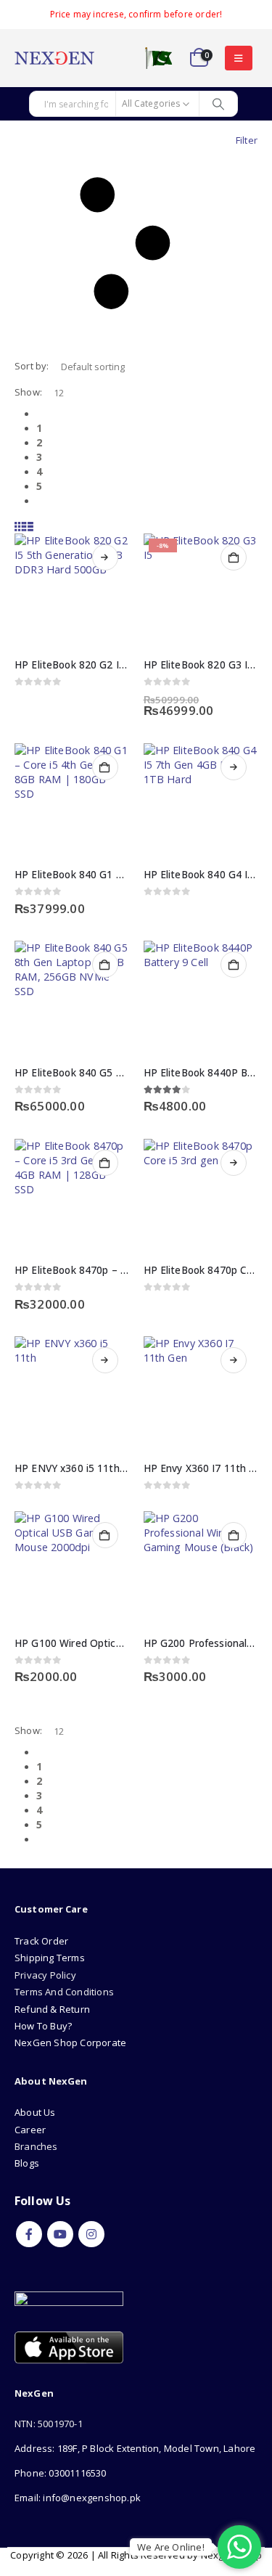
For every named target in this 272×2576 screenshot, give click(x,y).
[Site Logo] (54, 58)
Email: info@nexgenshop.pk (78, 2498)
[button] (238, 58)
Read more (105, 557)
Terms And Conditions (64, 1992)
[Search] (218, 104)
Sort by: (32, 366)
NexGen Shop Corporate (70, 2043)
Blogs (27, 2163)
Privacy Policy (45, 1975)
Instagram (91, 2234)
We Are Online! (171, 2547)
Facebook (29, 2234)
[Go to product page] (72, 591)
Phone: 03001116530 (61, 2473)
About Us (36, 2112)
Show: (28, 392)
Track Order (41, 1941)
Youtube (60, 2234)
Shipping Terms (50, 1958)
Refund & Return (52, 2009)
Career (30, 2130)
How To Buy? (43, 2026)
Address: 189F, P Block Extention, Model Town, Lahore (135, 2448)
